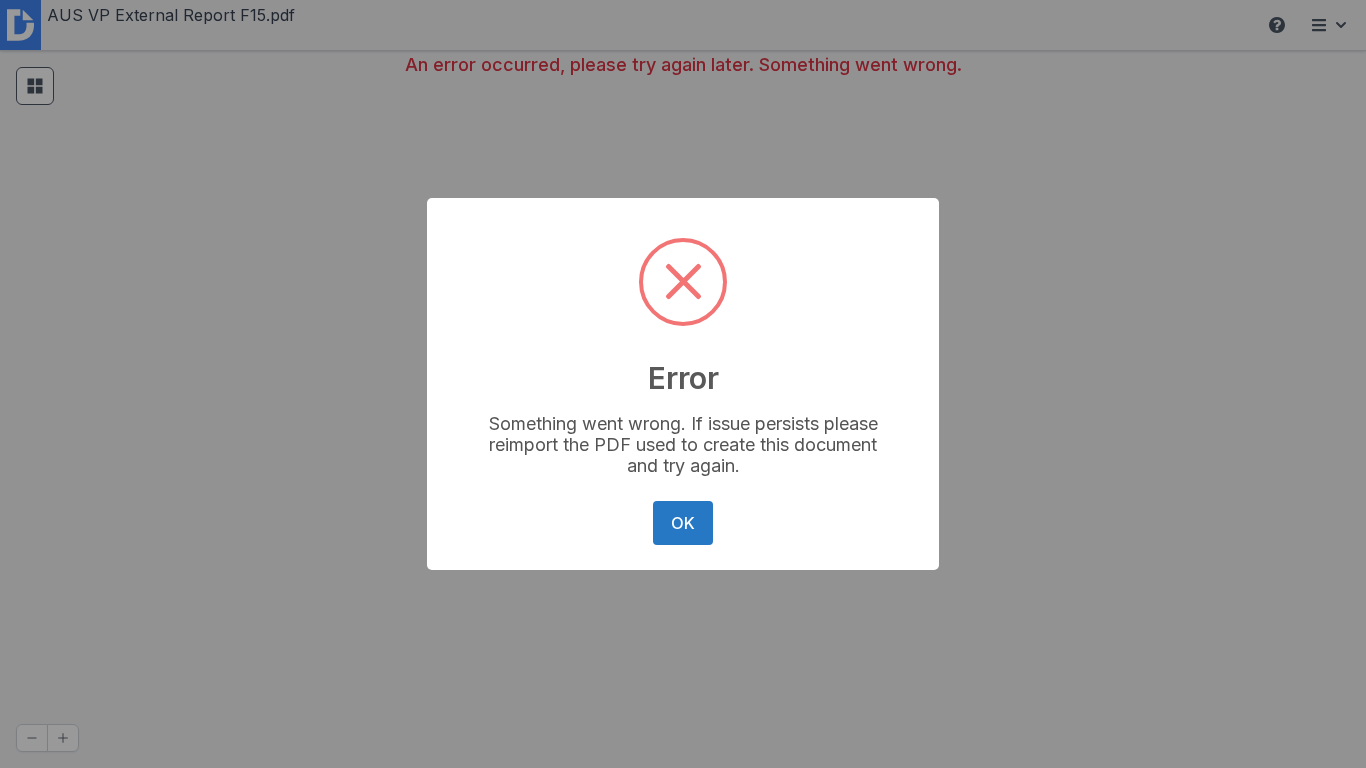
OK (683, 523)
